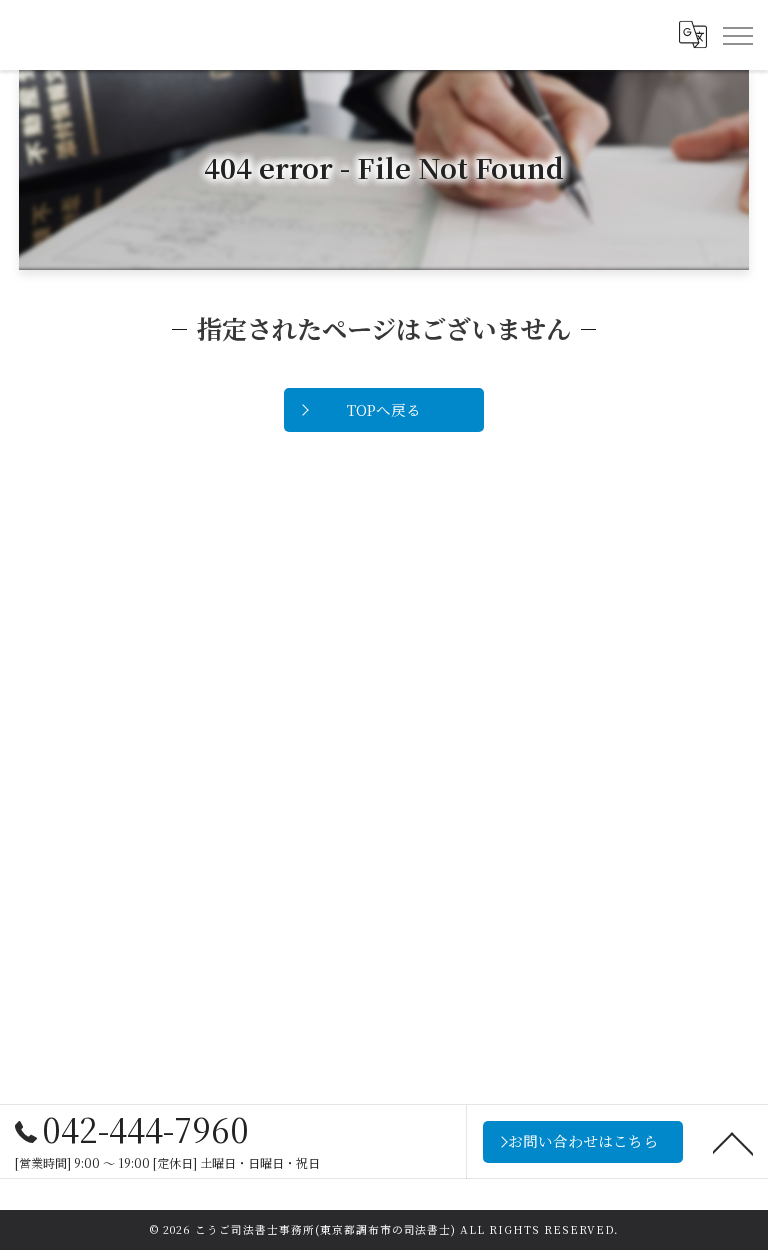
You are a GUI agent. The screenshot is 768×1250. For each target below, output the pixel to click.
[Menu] (737, 35)
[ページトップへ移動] (733, 1142)
